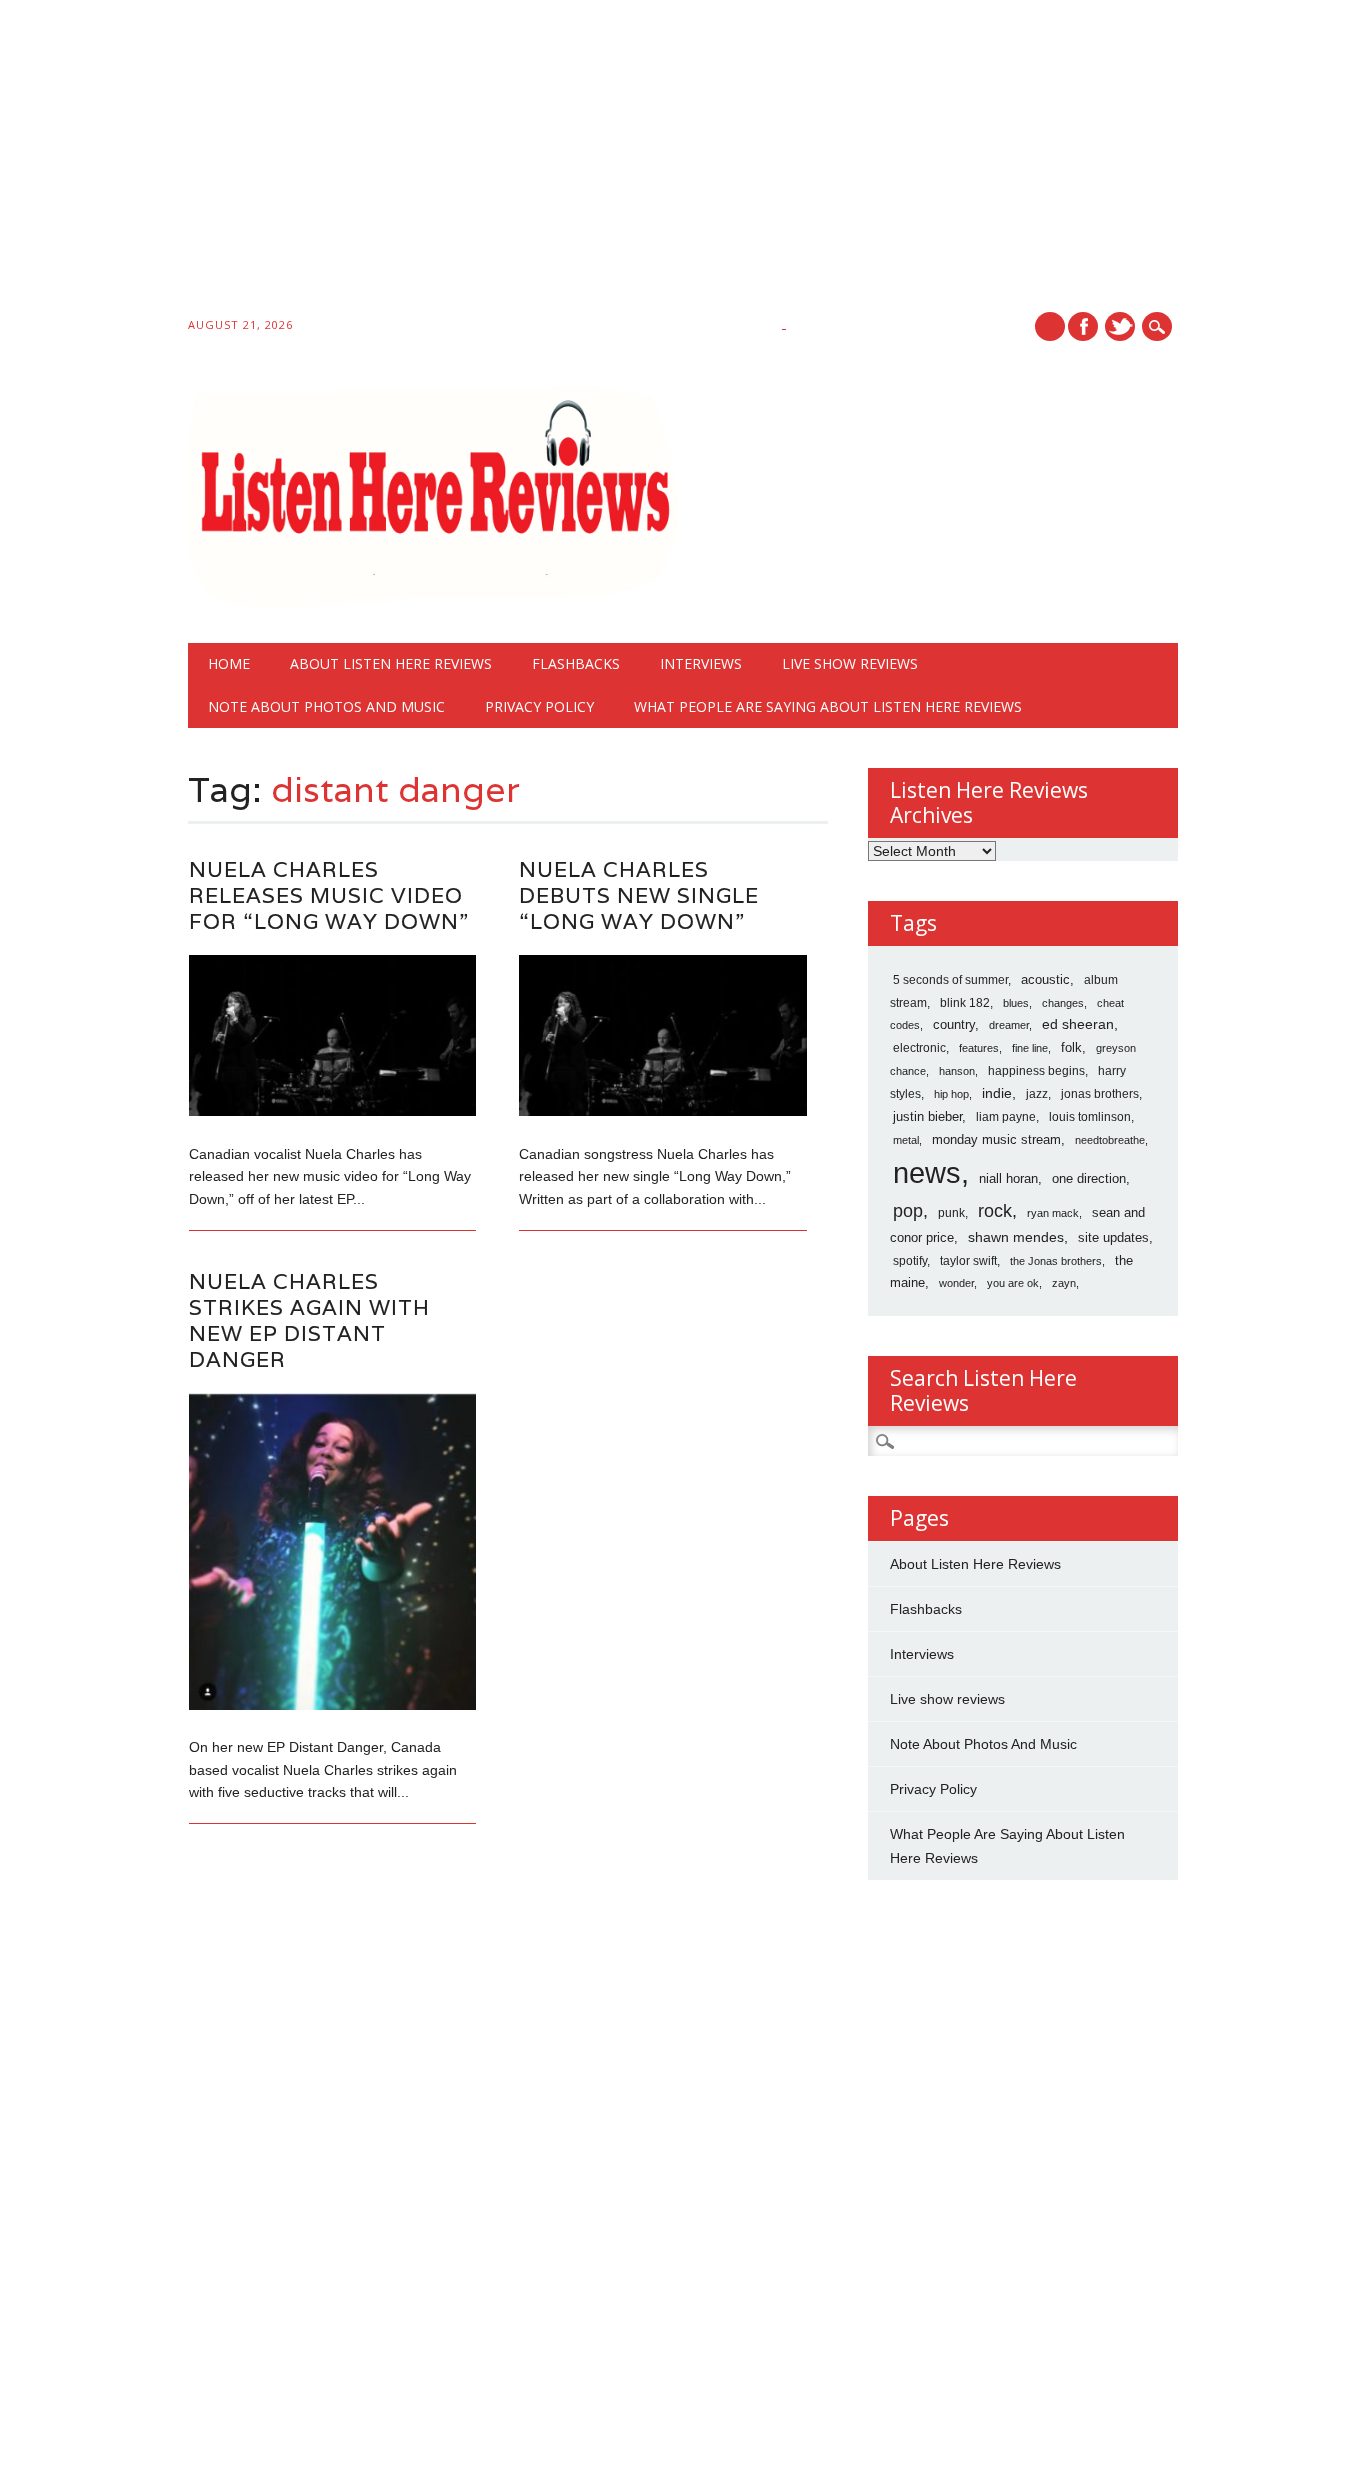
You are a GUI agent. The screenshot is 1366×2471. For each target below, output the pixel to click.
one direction (1089, 1178)
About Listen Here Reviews (391, 663)
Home (229, 663)
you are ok (1013, 1283)
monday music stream (996, 1139)
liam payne (1006, 1117)
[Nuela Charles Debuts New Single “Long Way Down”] (662, 1111)
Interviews (701, 663)
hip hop (951, 1094)
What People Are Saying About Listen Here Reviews (828, 706)
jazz (1037, 1094)
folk (1071, 1047)
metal (906, 1140)
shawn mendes (1016, 1237)
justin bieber (927, 1116)
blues (1016, 1003)
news (927, 1172)
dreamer (1009, 1025)
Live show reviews (850, 663)
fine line (1030, 1048)
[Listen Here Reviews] (432, 602)
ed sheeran (1078, 1024)
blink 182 (965, 1003)
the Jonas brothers (1056, 1261)
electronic (919, 1048)
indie (997, 1093)
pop (908, 1211)
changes (1063, 1003)
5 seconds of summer (950, 980)
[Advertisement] (600, 162)
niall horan (1008, 1178)
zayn (1064, 1283)
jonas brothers (1100, 1094)
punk (951, 1213)
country (954, 1024)
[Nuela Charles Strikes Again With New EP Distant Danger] (332, 1705)
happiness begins (1036, 1071)
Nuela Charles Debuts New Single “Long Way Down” (639, 895)
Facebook (1083, 326)
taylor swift (968, 1261)
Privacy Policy (539, 706)
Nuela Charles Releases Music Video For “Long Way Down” (329, 895)
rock (995, 1211)
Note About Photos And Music (326, 706)
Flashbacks (576, 663)
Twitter (1120, 326)
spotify (910, 1261)
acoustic (1045, 980)
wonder (956, 1283)
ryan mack (1053, 1213)
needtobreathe (1110, 1140)
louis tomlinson (1090, 1117)
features (979, 1048)
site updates (1113, 1237)
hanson (957, 1071)
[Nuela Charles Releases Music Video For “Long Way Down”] (332, 1111)
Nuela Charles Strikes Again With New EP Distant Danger (309, 1320)
